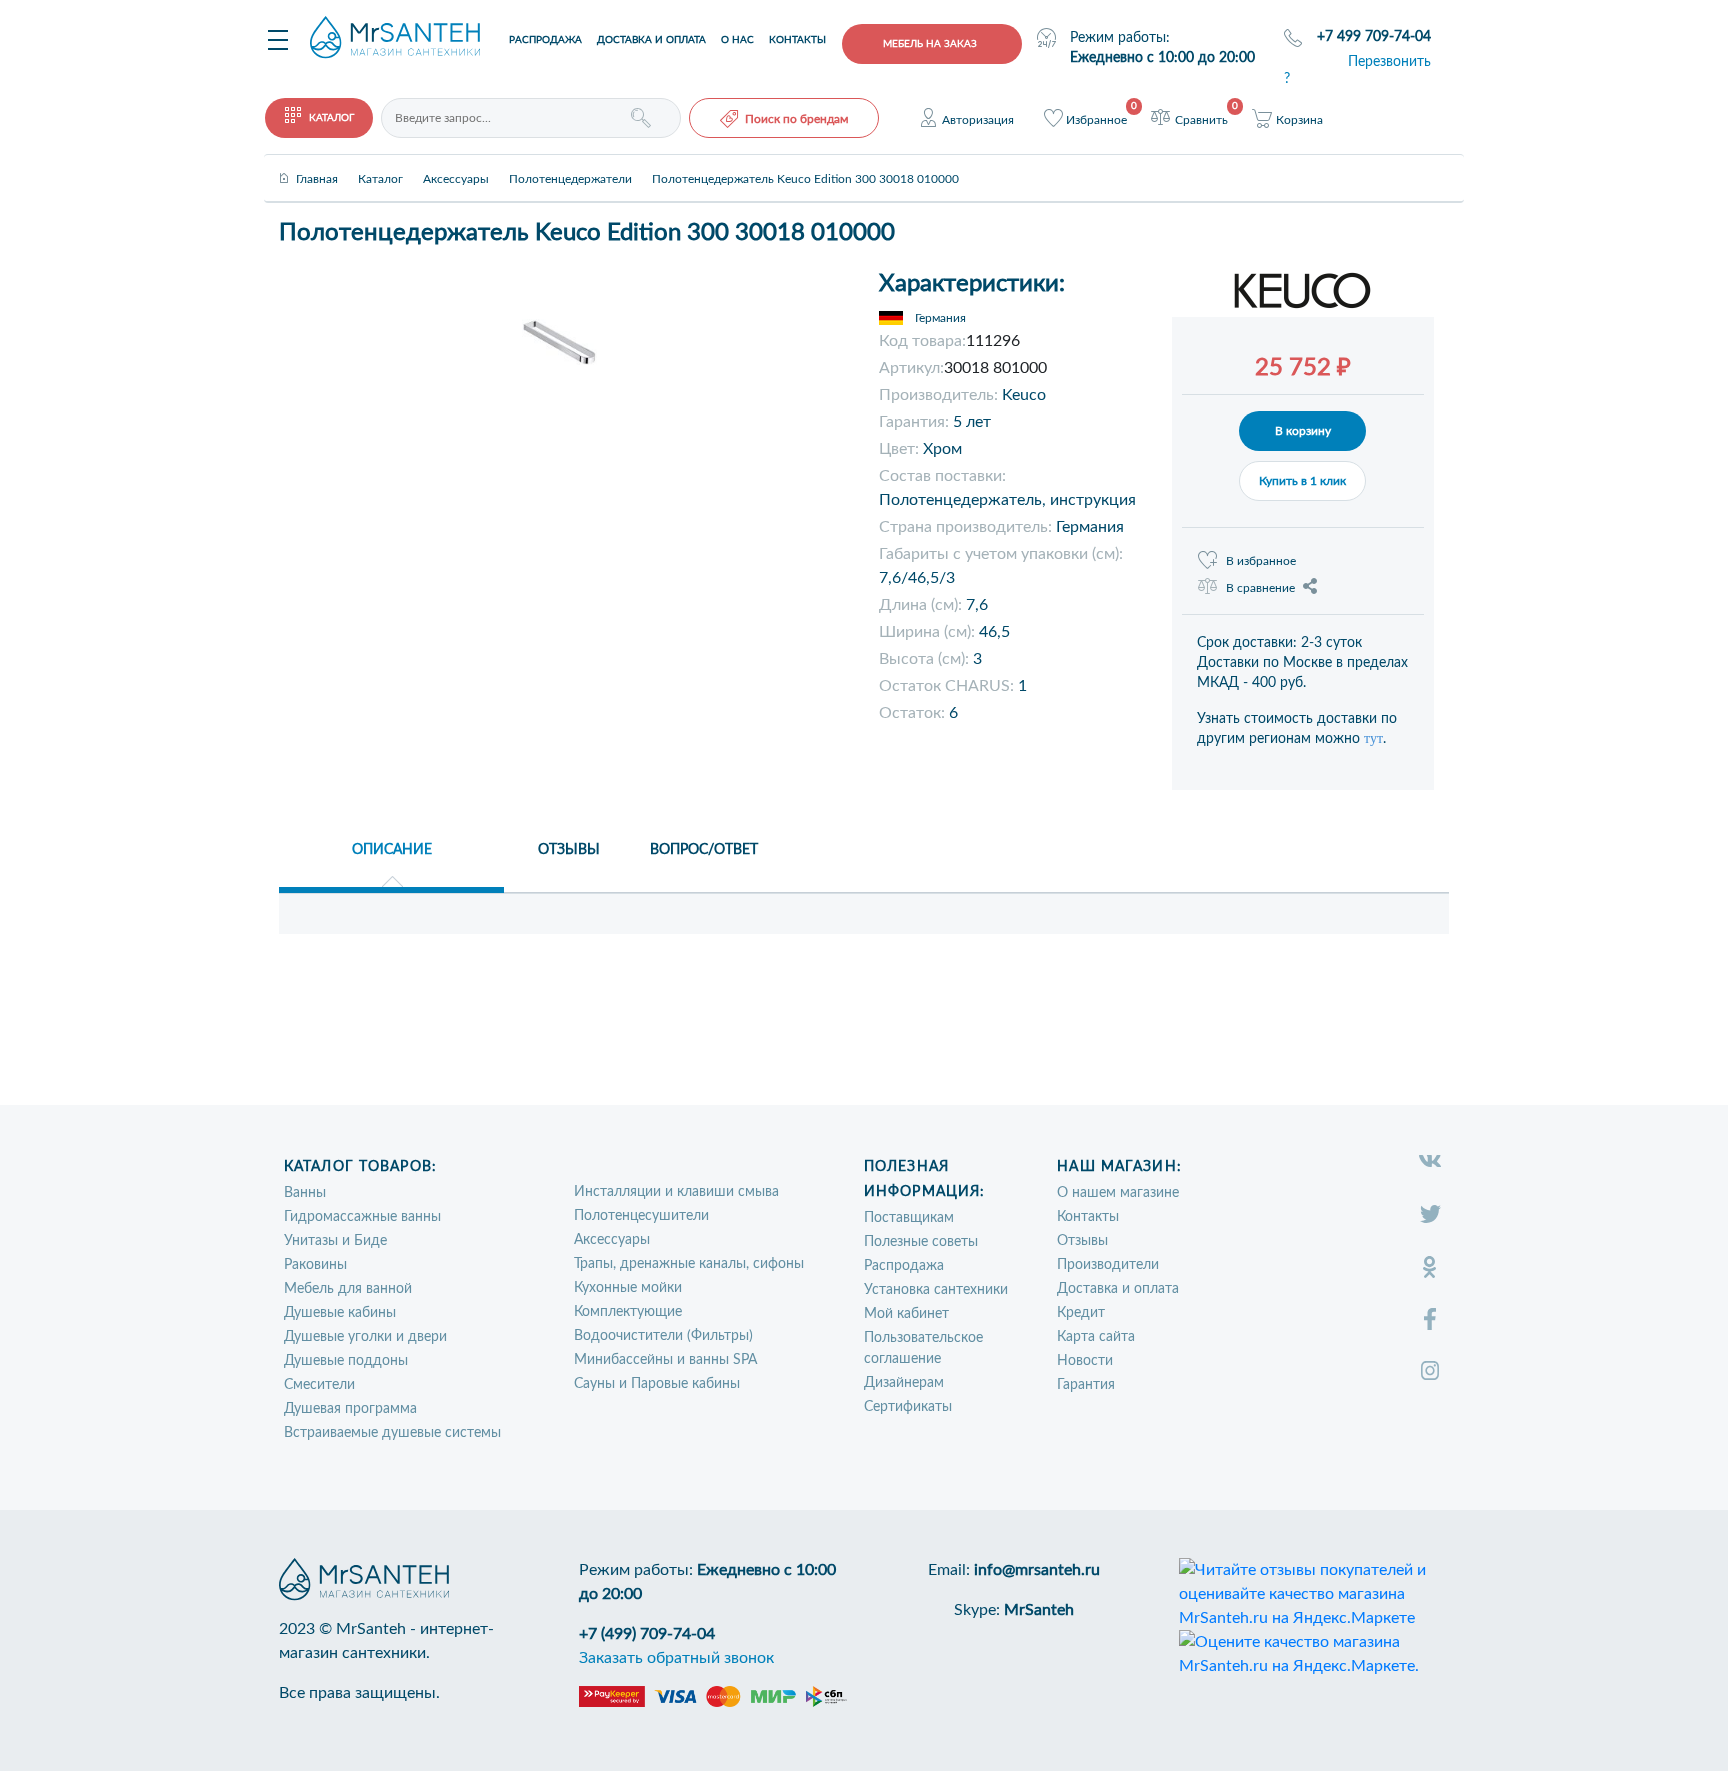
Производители (1108, 1265)
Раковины (315, 1265)
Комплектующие (628, 1312)
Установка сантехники (936, 1290)
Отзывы (1082, 1241)
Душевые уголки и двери (365, 1337)
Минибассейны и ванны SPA (665, 1360)
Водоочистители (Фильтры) (663, 1336)
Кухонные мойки (628, 1288)
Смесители (319, 1385)
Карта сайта (1096, 1337)
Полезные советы (921, 1242)
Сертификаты (908, 1407)
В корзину (1303, 431)
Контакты (797, 40)
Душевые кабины (340, 1313)
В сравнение (1260, 588)
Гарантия (1086, 1385)
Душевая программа (350, 1409)
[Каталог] (380, 162)
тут (1373, 738)
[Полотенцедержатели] (570, 162)
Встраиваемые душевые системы (392, 1433)
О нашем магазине (1118, 1193)
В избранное (1261, 561)
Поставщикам (909, 1218)
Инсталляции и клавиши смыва (676, 1192)
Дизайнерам (904, 1383)
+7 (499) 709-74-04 (647, 1634)
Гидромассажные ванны (362, 1217)
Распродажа (545, 40)
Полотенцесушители (641, 1216)
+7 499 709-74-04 (1374, 37)
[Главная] (317, 162)
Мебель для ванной (348, 1289)
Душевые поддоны (346, 1361)
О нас (737, 40)
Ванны (305, 1193)
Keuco (1024, 395)
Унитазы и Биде (335, 1241)
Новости (1085, 1361)
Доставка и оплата (651, 40)
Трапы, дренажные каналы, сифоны (689, 1264)
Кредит (1081, 1313)
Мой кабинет (906, 1314)
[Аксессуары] (456, 162)
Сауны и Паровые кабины (657, 1384)
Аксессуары (612, 1240)
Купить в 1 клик (1302, 481)
